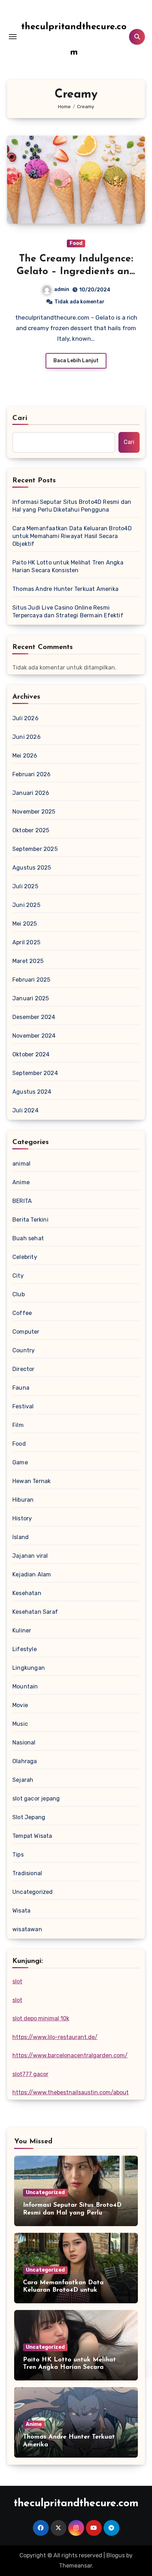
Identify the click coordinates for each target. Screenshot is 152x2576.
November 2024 (34, 1036)
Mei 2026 (25, 756)
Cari (20, 418)
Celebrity (25, 1257)
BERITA (22, 1201)
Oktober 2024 (31, 1054)
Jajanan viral (30, 1556)
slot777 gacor (30, 2074)
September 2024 (35, 1073)
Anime (21, 1182)
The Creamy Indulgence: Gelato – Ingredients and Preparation (76, 272)
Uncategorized (33, 1892)
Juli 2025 (25, 886)
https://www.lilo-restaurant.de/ (55, 2037)
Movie (20, 1705)
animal (21, 1164)
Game (20, 1462)
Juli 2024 (25, 1110)
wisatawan (27, 1929)
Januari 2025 (31, 998)
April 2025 (26, 942)
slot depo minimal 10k (41, 2018)
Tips (18, 1855)
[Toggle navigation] (13, 37)
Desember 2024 (34, 1017)
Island (21, 1537)
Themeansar (75, 2566)
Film (18, 1425)
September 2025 (35, 849)
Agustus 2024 (32, 1092)
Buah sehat (28, 1238)
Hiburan (23, 1500)
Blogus (116, 2555)
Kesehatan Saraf (35, 1612)
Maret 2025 (28, 961)
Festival (23, 1406)
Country (24, 1350)
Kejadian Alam (32, 1574)
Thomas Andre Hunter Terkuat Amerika (65, 589)
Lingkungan (29, 1668)
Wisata (21, 1911)
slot (17, 1981)
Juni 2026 (27, 737)
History (22, 1518)
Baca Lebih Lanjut (76, 361)
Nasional (24, 1743)
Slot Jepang (29, 1817)
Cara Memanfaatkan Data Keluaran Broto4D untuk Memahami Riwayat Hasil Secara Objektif (72, 536)
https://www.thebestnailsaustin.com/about (71, 2092)
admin (62, 289)
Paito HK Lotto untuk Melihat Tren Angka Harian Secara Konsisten (68, 566)
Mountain (25, 1687)
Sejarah (23, 1780)
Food (76, 243)
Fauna (21, 1388)
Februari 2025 (31, 980)
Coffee (22, 1313)
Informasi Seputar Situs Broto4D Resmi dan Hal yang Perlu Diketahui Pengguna (72, 506)
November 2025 (34, 812)
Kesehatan (27, 1593)
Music (20, 1724)
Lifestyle (25, 1649)
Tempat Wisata (32, 1836)
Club (19, 1294)
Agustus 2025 (32, 868)
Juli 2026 (25, 718)
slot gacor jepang (36, 1799)
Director (24, 1369)
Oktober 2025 (31, 830)
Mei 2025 (25, 924)
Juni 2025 (26, 905)
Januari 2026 (31, 793)
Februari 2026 (32, 774)
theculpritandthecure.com (76, 2504)
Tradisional (27, 1873)
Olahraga (25, 1761)
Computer (26, 1332)
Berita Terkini (30, 1220)
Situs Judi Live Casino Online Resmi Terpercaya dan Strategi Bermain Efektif (68, 611)
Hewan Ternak (31, 1481)
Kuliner (22, 1630)
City (18, 1276)
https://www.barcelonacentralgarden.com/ (70, 2055)
